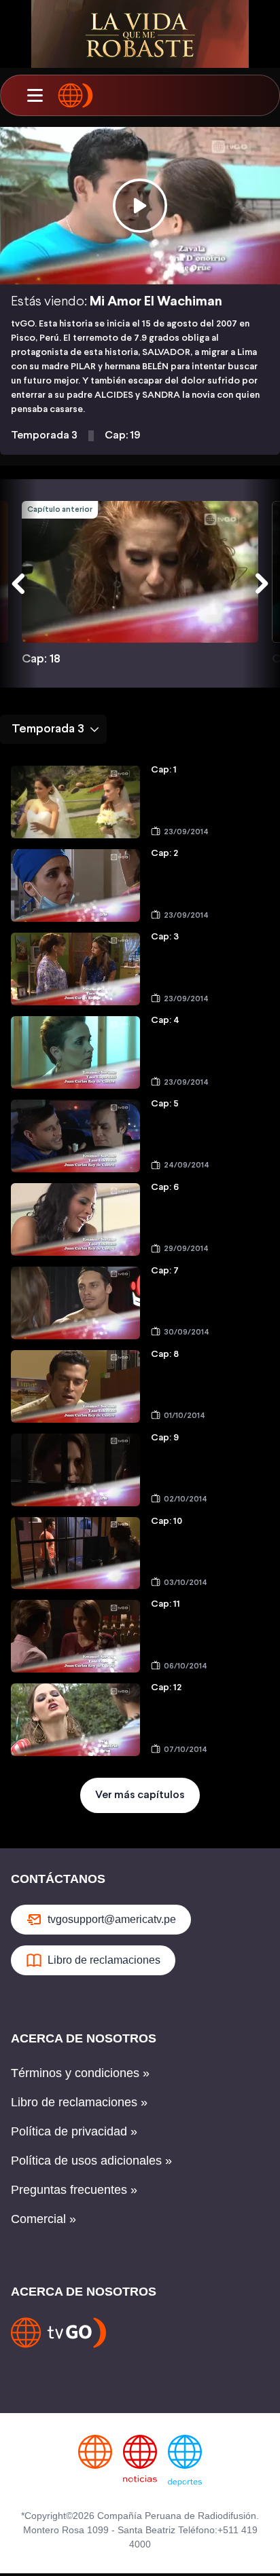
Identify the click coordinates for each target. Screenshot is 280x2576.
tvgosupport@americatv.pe (112, 1919)
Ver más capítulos (140, 1795)
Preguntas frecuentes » (74, 2190)
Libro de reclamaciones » (79, 2102)
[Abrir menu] (35, 96)
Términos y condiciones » (80, 2073)
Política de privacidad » (74, 2131)
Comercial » (43, 2219)
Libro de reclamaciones (104, 1960)
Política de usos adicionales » (91, 2161)
